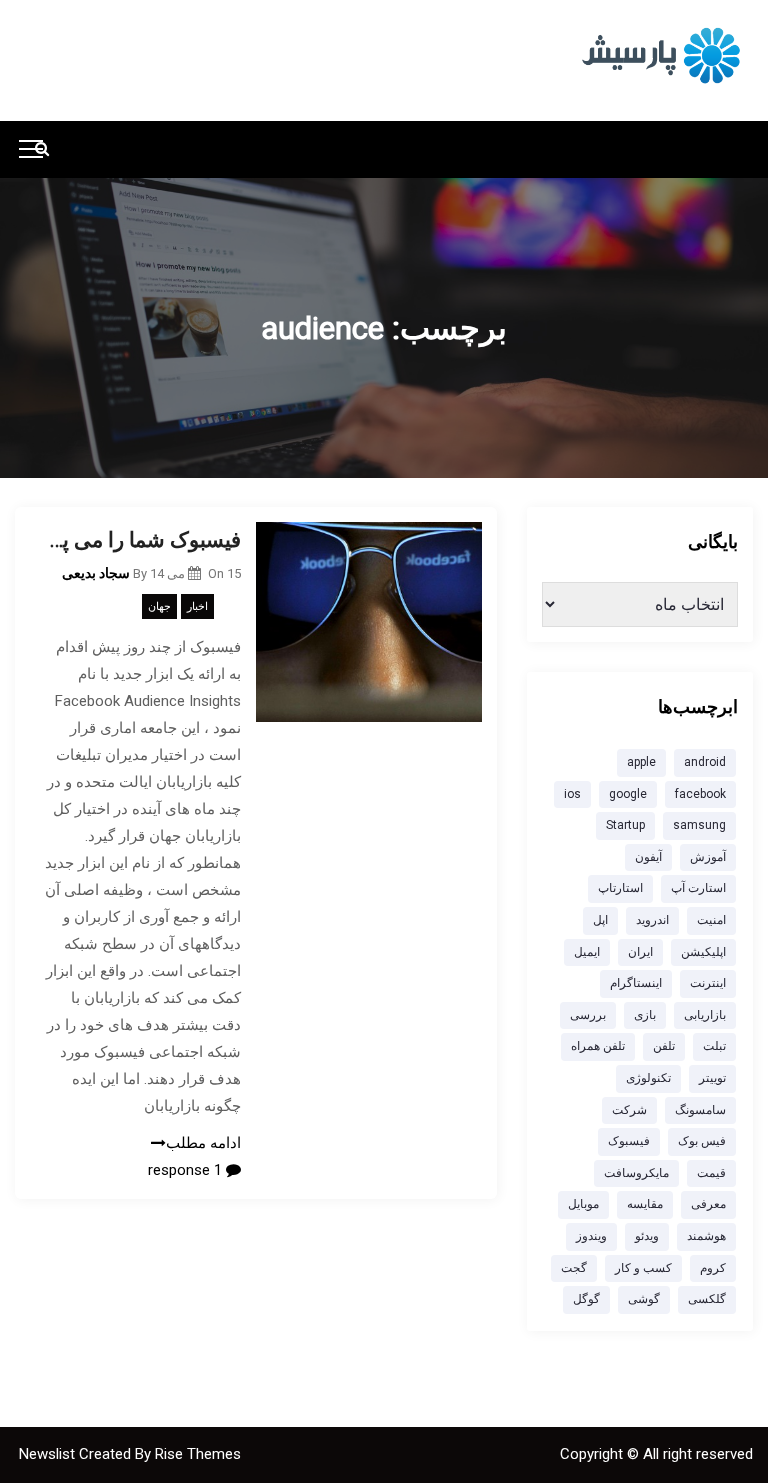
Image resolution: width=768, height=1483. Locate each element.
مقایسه (645, 1204)
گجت (574, 1268)
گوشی (644, 1299)
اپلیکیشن (703, 952)
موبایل (583, 1204)
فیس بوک (702, 1141)
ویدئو (647, 1236)
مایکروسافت (636, 1173)
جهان (159, 606)
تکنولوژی (648, 1078)
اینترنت (708, 983)
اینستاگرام (636, 983)
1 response (187, 1170)
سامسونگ (700, 1110)
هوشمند (706, 1236)
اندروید (652, 920)
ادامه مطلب (203, 1143)
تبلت (714, 1046)
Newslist (49, 1454)
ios (572, 794)
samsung (699, 825)
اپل (600, 920)
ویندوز (591, 1236)
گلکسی (707, 1299)
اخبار (197, 606)
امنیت (711, 920)
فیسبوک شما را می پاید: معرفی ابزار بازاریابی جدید (143, 540)
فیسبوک (629, 1141)
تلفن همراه (598, 1046)
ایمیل (587, 952)
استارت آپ (698, 888)
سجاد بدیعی (96, 573)
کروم (713, 1268)
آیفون (648, 857)
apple (641, 762)
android (705, 762)
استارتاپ (620, 888)
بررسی (588, 1015)
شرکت (629, 1110)
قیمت (711, 1173)
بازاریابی (705, 1015)
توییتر (712, 1078)
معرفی (708, 1204)
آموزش (708, 857)
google (628, 794)
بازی (645, 1015)
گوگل (586, 1299)
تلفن (664, 1046)
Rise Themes (198, 1454)
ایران (640, 952)
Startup (625, 825)
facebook (700, 794)
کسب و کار (643, 1268)
